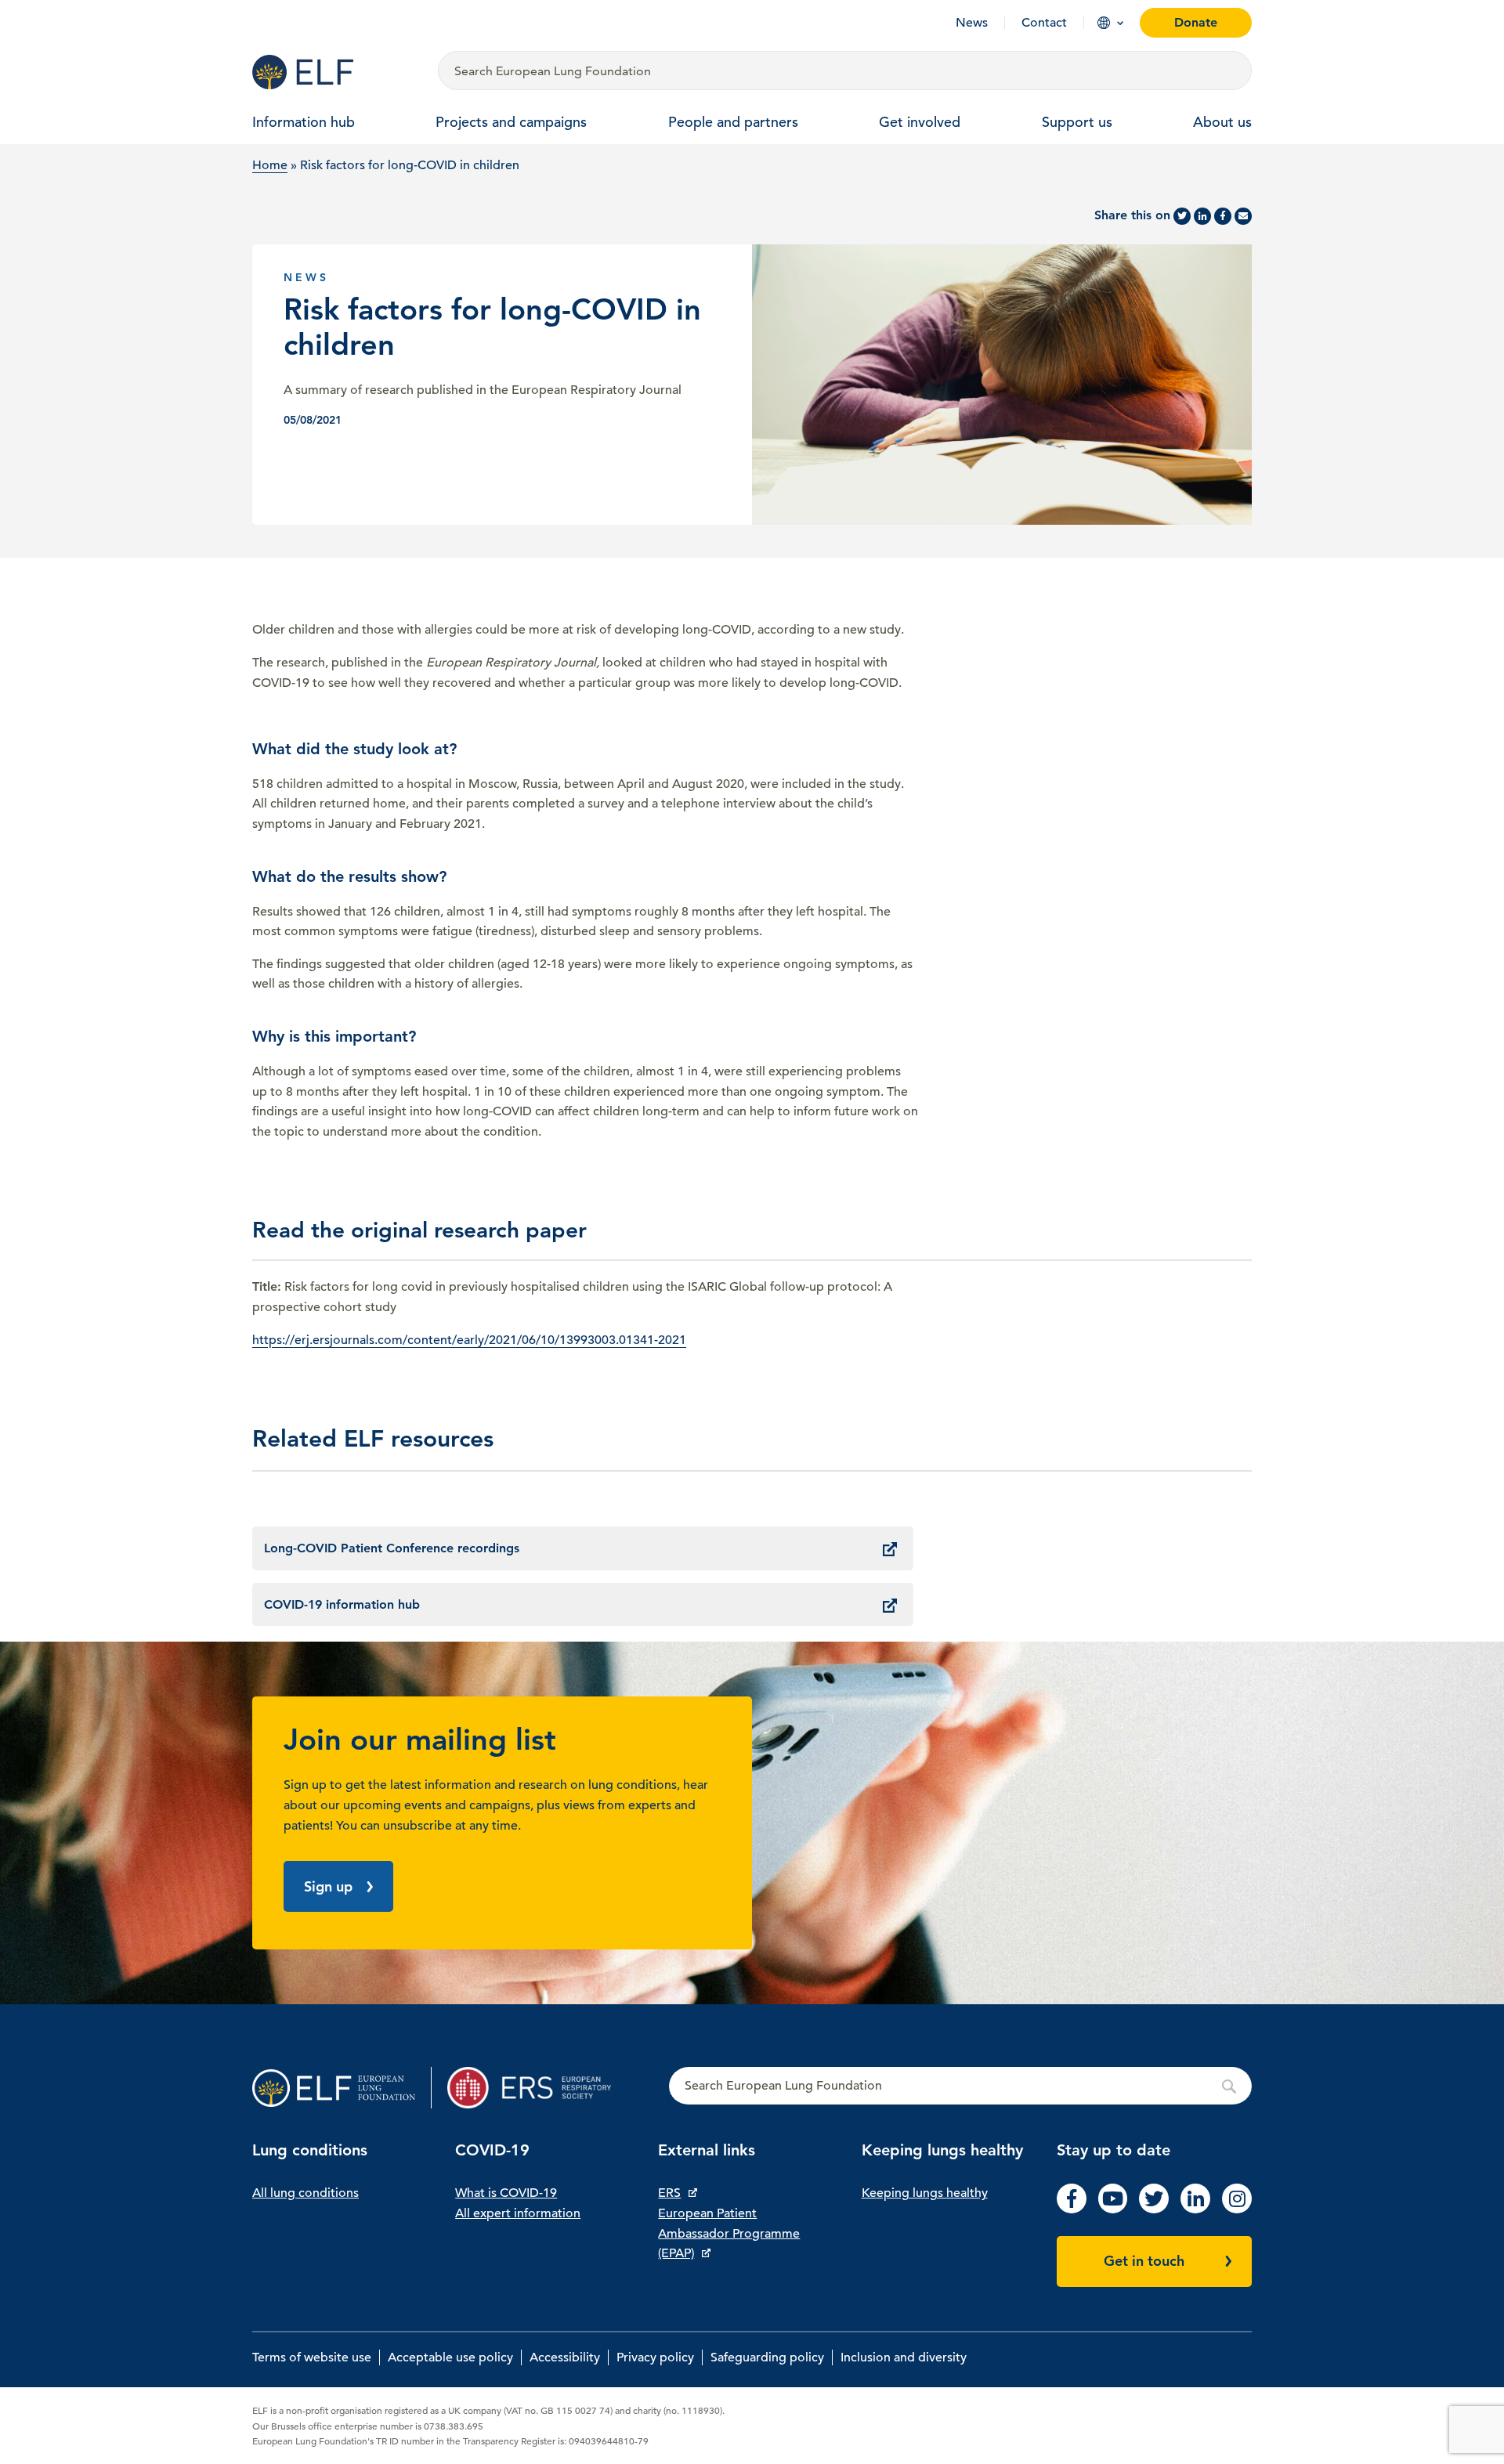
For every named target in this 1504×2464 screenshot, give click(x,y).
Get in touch (1144, 2261)
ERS (669, 2193)
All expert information (518, 2213)
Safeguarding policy (767, 2357)
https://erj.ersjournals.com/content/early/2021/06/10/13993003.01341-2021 (469, 1340)
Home (270, 165)
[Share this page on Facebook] (1223, 216)
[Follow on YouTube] (1113, 2209)
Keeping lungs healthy (925, 2193)
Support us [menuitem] (1077, 122)
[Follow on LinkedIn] (1195, 2209)
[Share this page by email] (1243, 216)
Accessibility (565, 2357)
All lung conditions (305, 2193)
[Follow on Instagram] (1237, 2209)
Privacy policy (655, 2357)
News (972, 23)
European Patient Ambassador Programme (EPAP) (729, 2233)
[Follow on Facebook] (1072, 2209)
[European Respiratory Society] (537, 2088)
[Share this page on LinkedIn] (1202, 216)
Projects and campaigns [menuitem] (511, 122)
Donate (1196, 22)
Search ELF (960, 2086)
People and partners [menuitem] (733, 122)
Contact (1044, 23)
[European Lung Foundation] (336, 72)
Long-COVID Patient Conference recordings (392, 1548)
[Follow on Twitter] (1154, 2209)
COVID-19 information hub (342, 1604)
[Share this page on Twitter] (1182, 216)
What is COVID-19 (506, 2193)
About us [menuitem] (1222, 122)
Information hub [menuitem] (304, 122)
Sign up (328, 1886)
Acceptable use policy (450, 2357)
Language (1104, 23)
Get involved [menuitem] (920, 122)
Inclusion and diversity (904, 2357)
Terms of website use (312, 2357)
